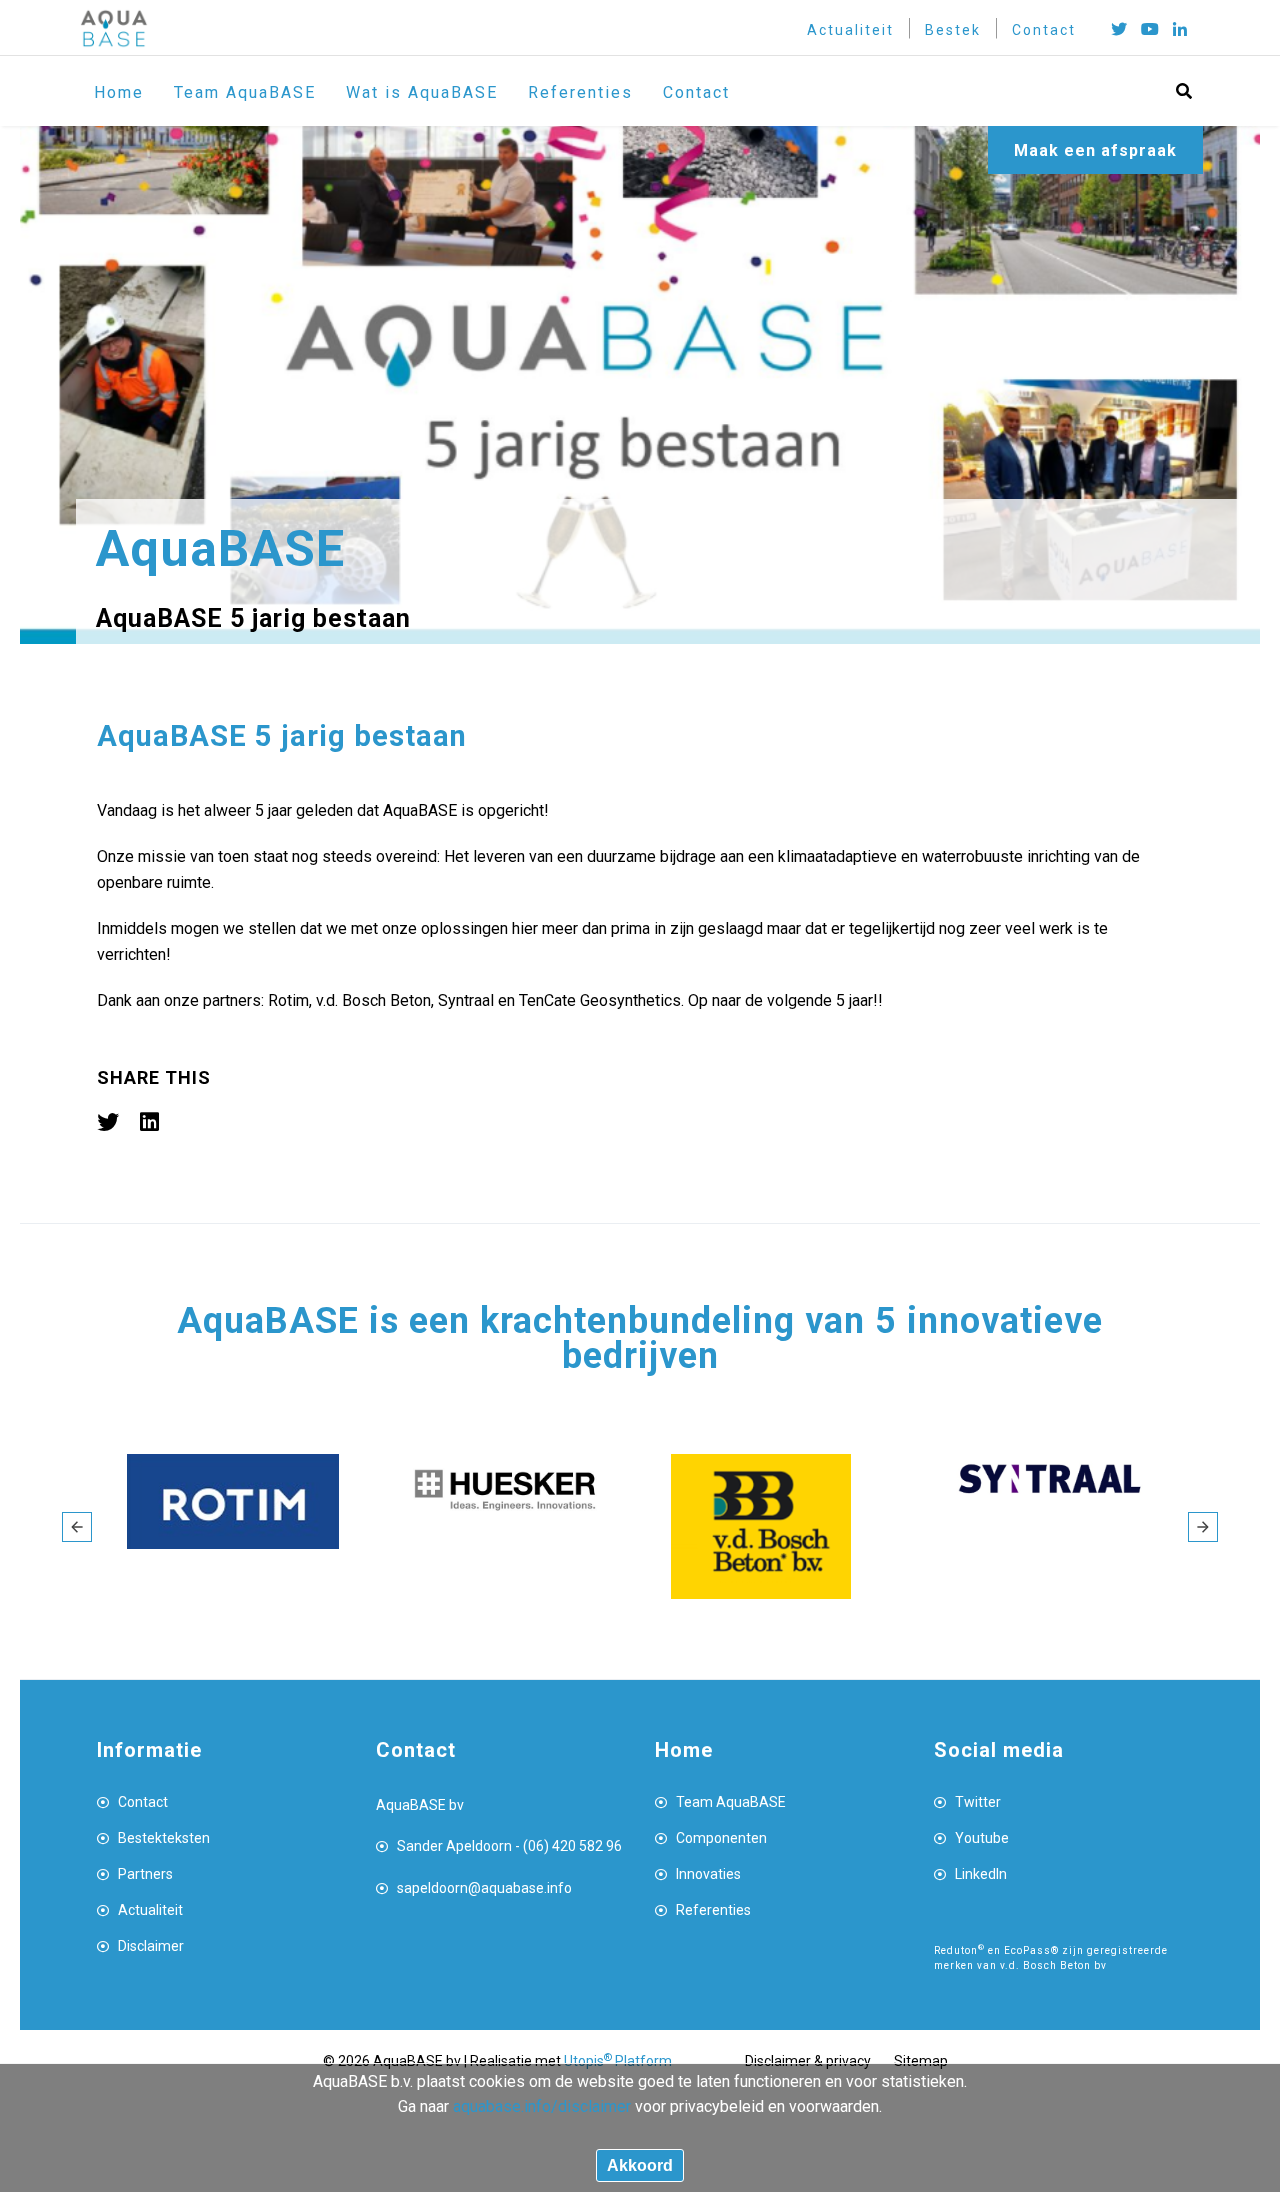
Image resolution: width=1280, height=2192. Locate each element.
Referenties (580, 92)
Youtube (982, 1838)
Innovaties (708, 1874)
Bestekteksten (164, 1838)
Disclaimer (151, 1946)
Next (1203, 1527)
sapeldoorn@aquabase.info (484, 1888)
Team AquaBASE (245, 92)
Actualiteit (850, 30)
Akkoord (640, 2165)
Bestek (953, 30)
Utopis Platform (618, 2061)
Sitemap (921, 2061)
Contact (1044, 30)
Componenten (721, 1838)
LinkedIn (981, 1874)
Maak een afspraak (1095, 150)
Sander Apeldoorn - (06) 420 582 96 (509, 1846)
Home (119, 92)
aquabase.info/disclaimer (542, 2106)
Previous (77, 1527)
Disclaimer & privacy (808, 2061)
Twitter (978, 1802)
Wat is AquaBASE (422, 92)
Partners (145, 1874)
